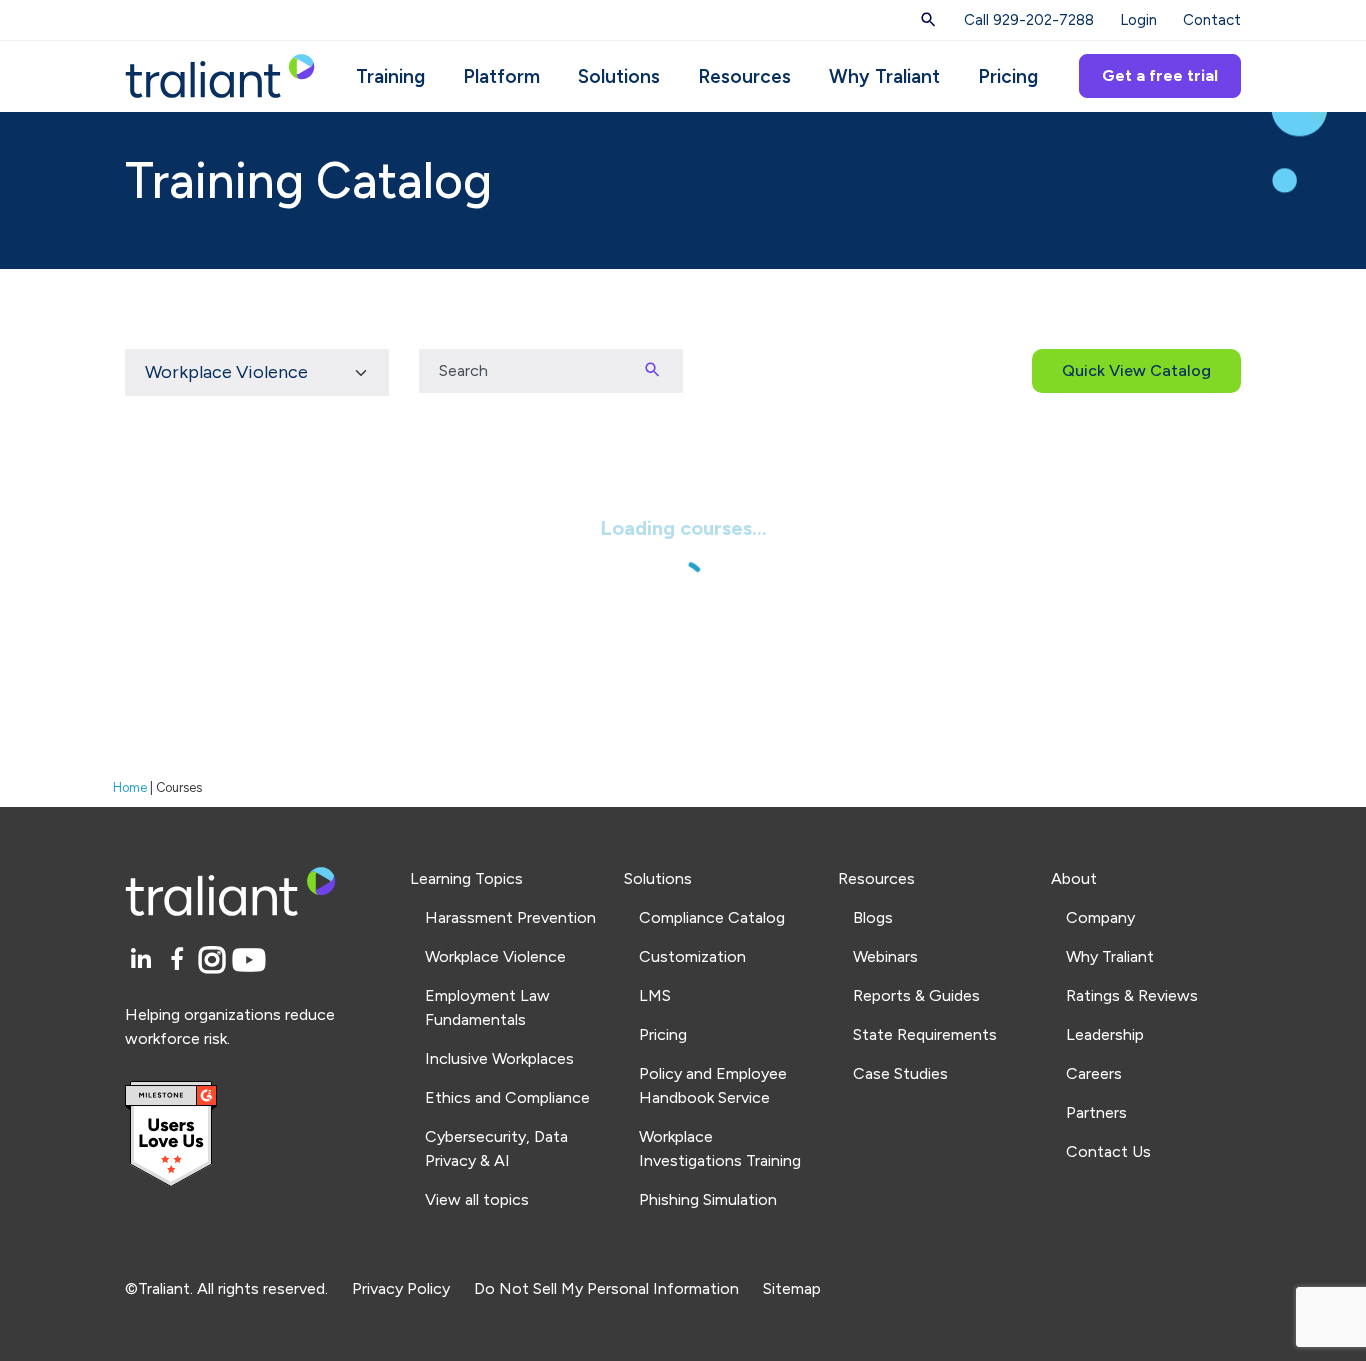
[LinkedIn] (143, 960)
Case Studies (900, 1073)
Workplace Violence (495, 956)
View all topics (477, 1199)
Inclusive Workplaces (499, 1058)
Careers (1094, 1073)
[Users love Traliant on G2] (255, 1134)
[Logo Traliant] (220, 74)
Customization (692, 956)
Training (390, 76)
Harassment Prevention (510, 917)
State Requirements (925, 1034)
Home (130, 787)
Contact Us (1108, 1151)
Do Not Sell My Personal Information (606, 1288)
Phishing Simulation (708, 1199)
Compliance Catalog (712, 917)
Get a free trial (1160, 75)
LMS (655, 995)
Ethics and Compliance (507, 1097)
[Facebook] (180, 960)
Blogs (873, 917)
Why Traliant (884, 76)
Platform (501, 76)
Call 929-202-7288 (1029, 20)
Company (1100, 917)
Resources (744, 76)
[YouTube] (249, 960)
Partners (1096, 1112)
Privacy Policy (401, 1288)
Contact (1212, 20)
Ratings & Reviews (1132, 995)
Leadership (1105, 1034)
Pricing (1008, 76)
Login (1138, 20)
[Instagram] (215, 960)
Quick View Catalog (1136, 370)
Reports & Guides (916, 995)
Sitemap (792, 1288)
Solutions (619, 76)
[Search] (928, 20)
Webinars (885, 956)
